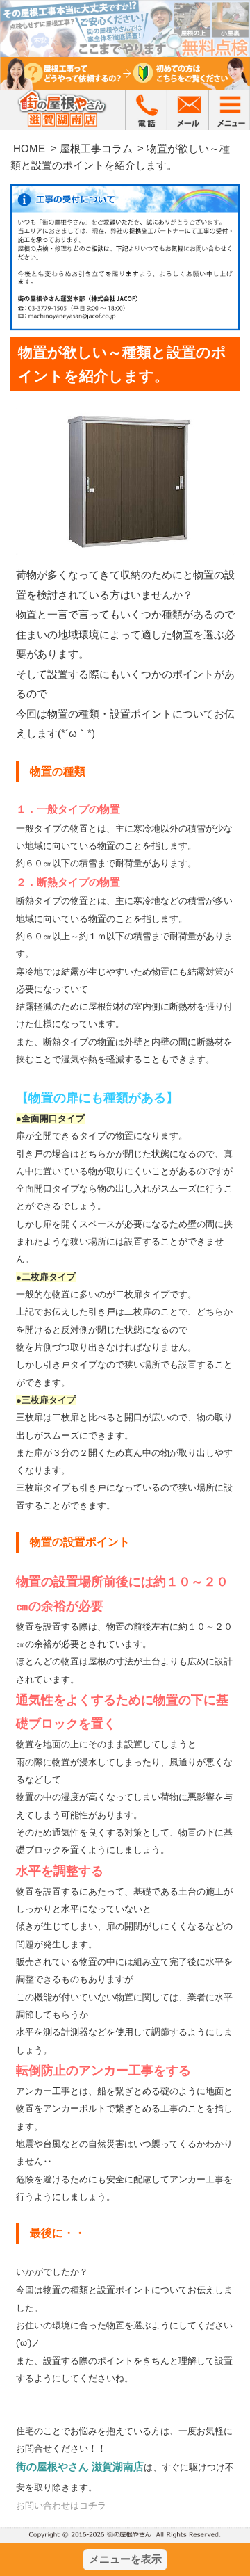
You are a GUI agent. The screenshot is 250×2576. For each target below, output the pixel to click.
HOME (29, 148)
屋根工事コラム (96, 148)
